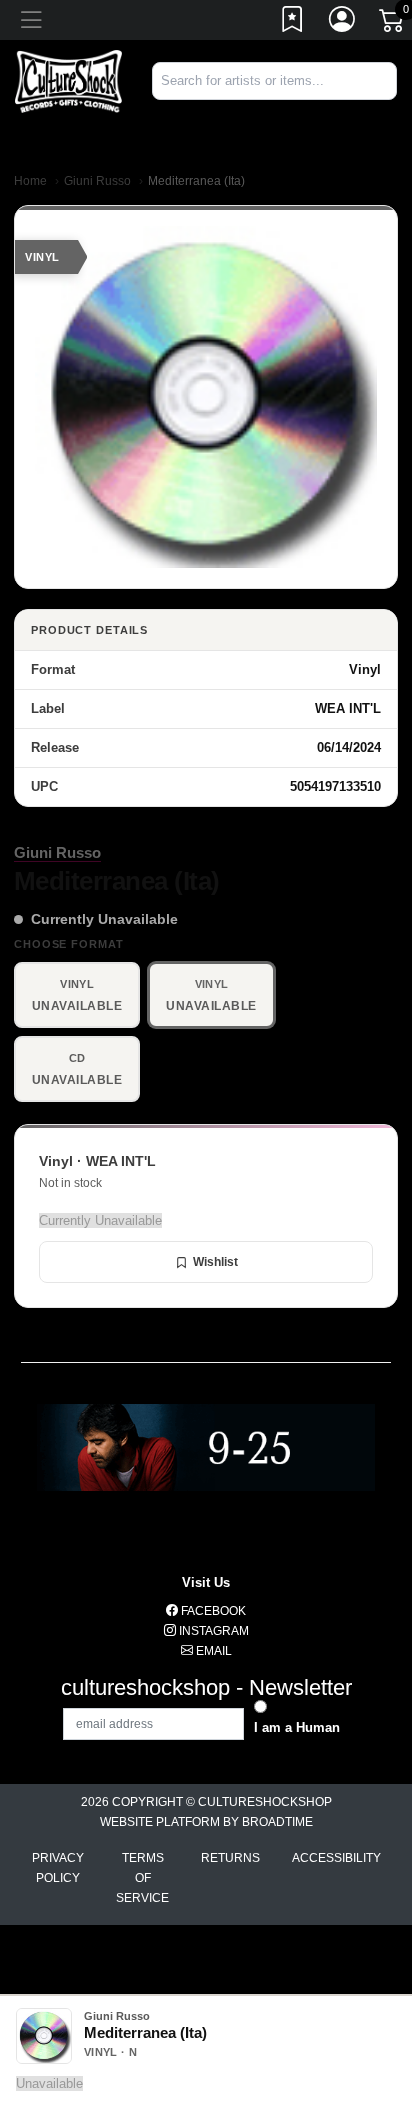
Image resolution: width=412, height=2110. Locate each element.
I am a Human (297, 1727)
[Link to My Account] (343, 23)
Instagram (212, 1631)
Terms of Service (142, 1878)
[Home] (68, 80)
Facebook (212, 1611)
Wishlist (215, 1262)
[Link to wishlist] (293, 23)
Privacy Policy (58, 1868)
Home (30, 181)
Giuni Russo (97, 181)
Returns (230, 1858)
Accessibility (336, 1858)
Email (212, 1651)
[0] (393, 24)
